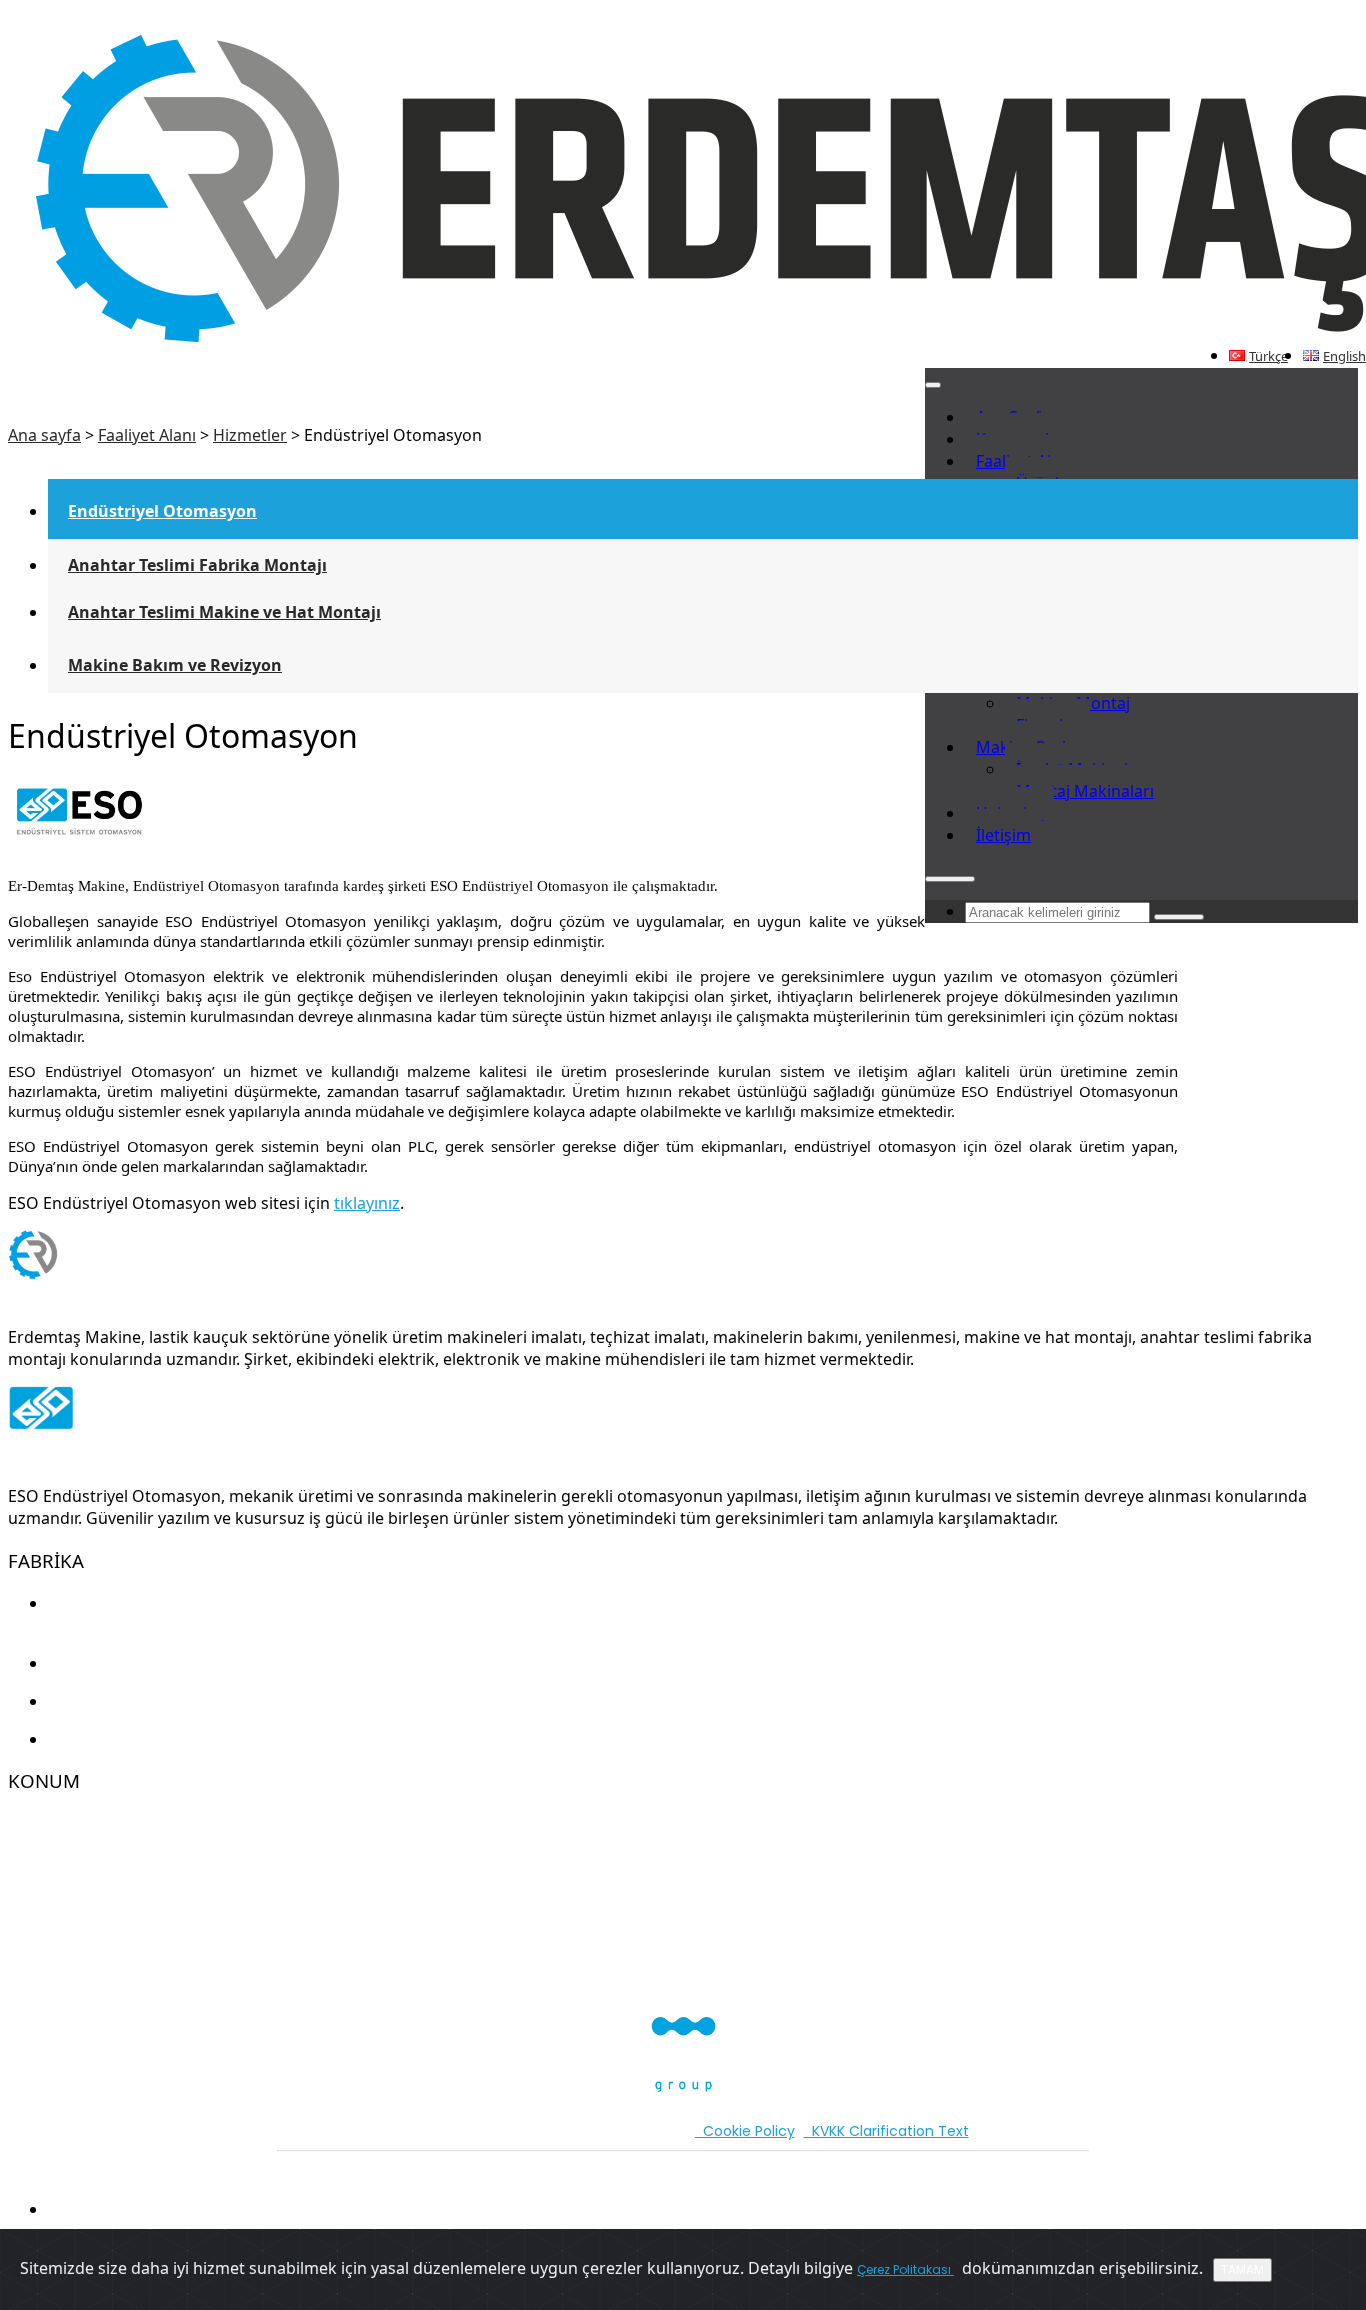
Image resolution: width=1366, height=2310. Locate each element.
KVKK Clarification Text (886, 2131)
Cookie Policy (745, 2131)
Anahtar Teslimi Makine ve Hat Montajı (224, 612)
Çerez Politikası (630, 2131)
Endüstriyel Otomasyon (162, 511)
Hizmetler (250, 435)
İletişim (1003, 835)
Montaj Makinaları (1085, 791)
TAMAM (1242, 2269)
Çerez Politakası (905, 2269)
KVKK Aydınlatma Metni (482, 2131)
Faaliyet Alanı (147, 435)
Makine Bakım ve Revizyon (175, 665)
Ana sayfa (44, 435)
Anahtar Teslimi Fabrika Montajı (197, 565)
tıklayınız (367, 1203)
